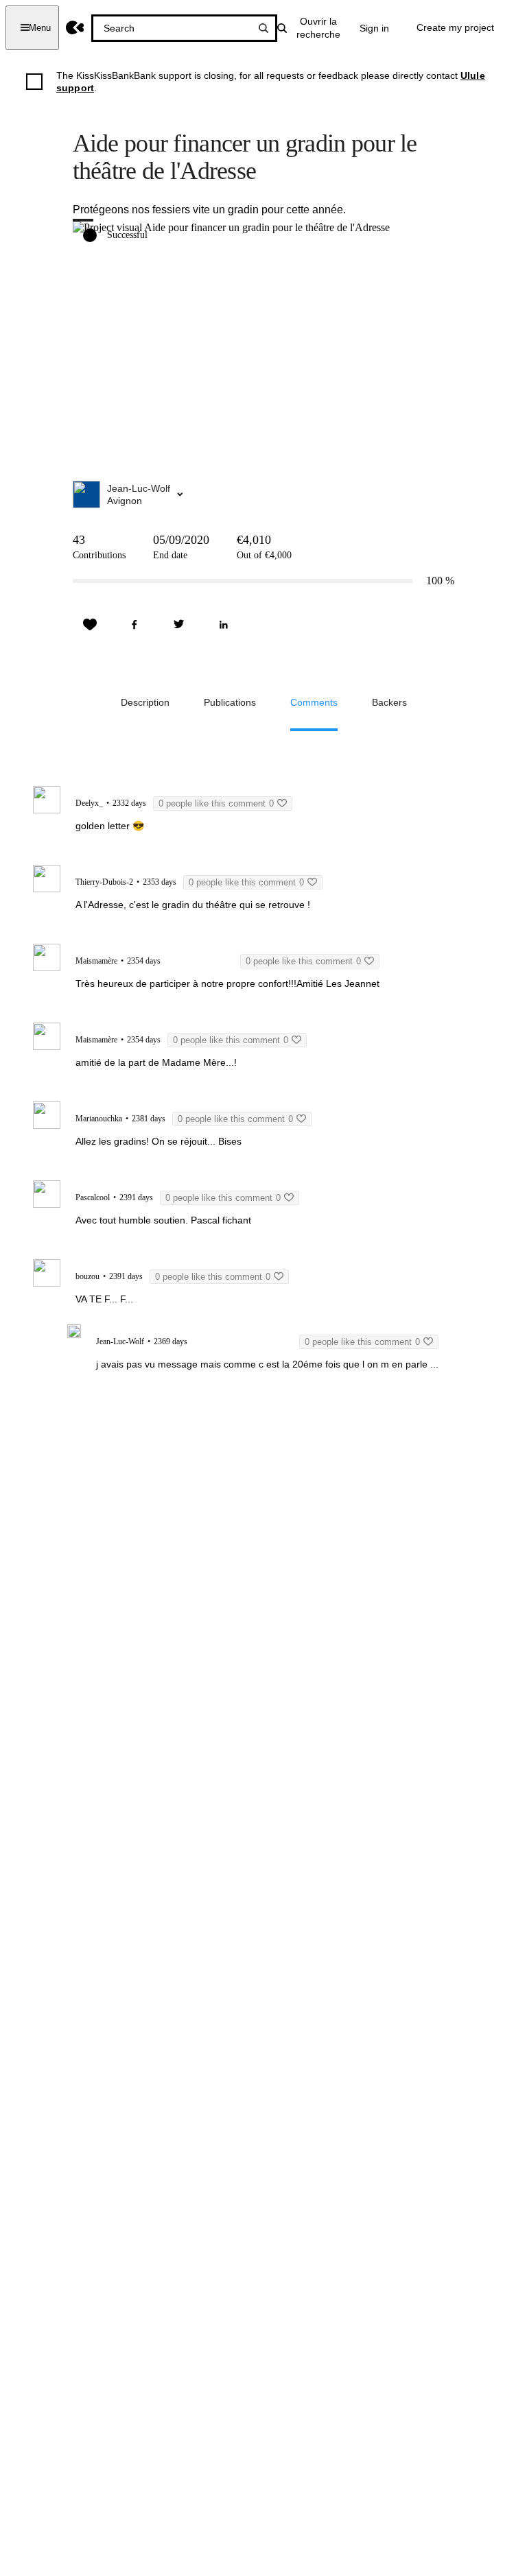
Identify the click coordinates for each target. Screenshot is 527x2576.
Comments (314, 702)
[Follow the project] (90, 625)
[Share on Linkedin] (224, 625)
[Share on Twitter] (179, 625)
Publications (230, 702)
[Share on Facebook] (134, 625)
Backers (389, 702)
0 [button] (216, 803)
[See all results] (263, 28)
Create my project (455, 27)
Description (145, 702)
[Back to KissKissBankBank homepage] (75, 28)
